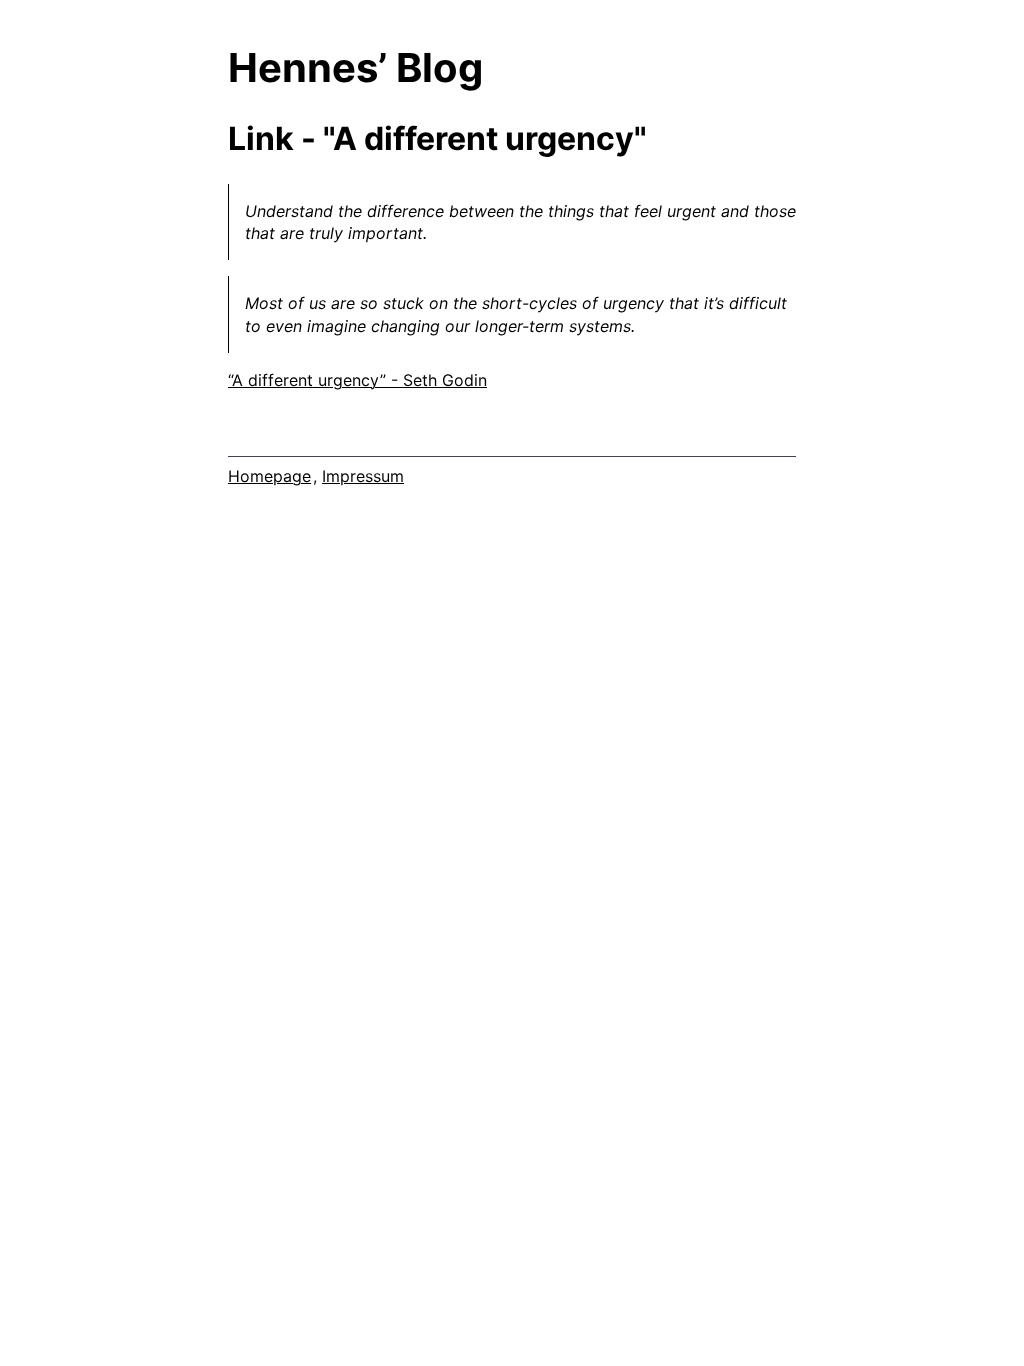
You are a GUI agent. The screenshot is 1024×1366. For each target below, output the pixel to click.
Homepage (269, 476)
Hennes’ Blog (355, 67)
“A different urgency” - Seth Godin (357, 380)
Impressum (363, 476)
